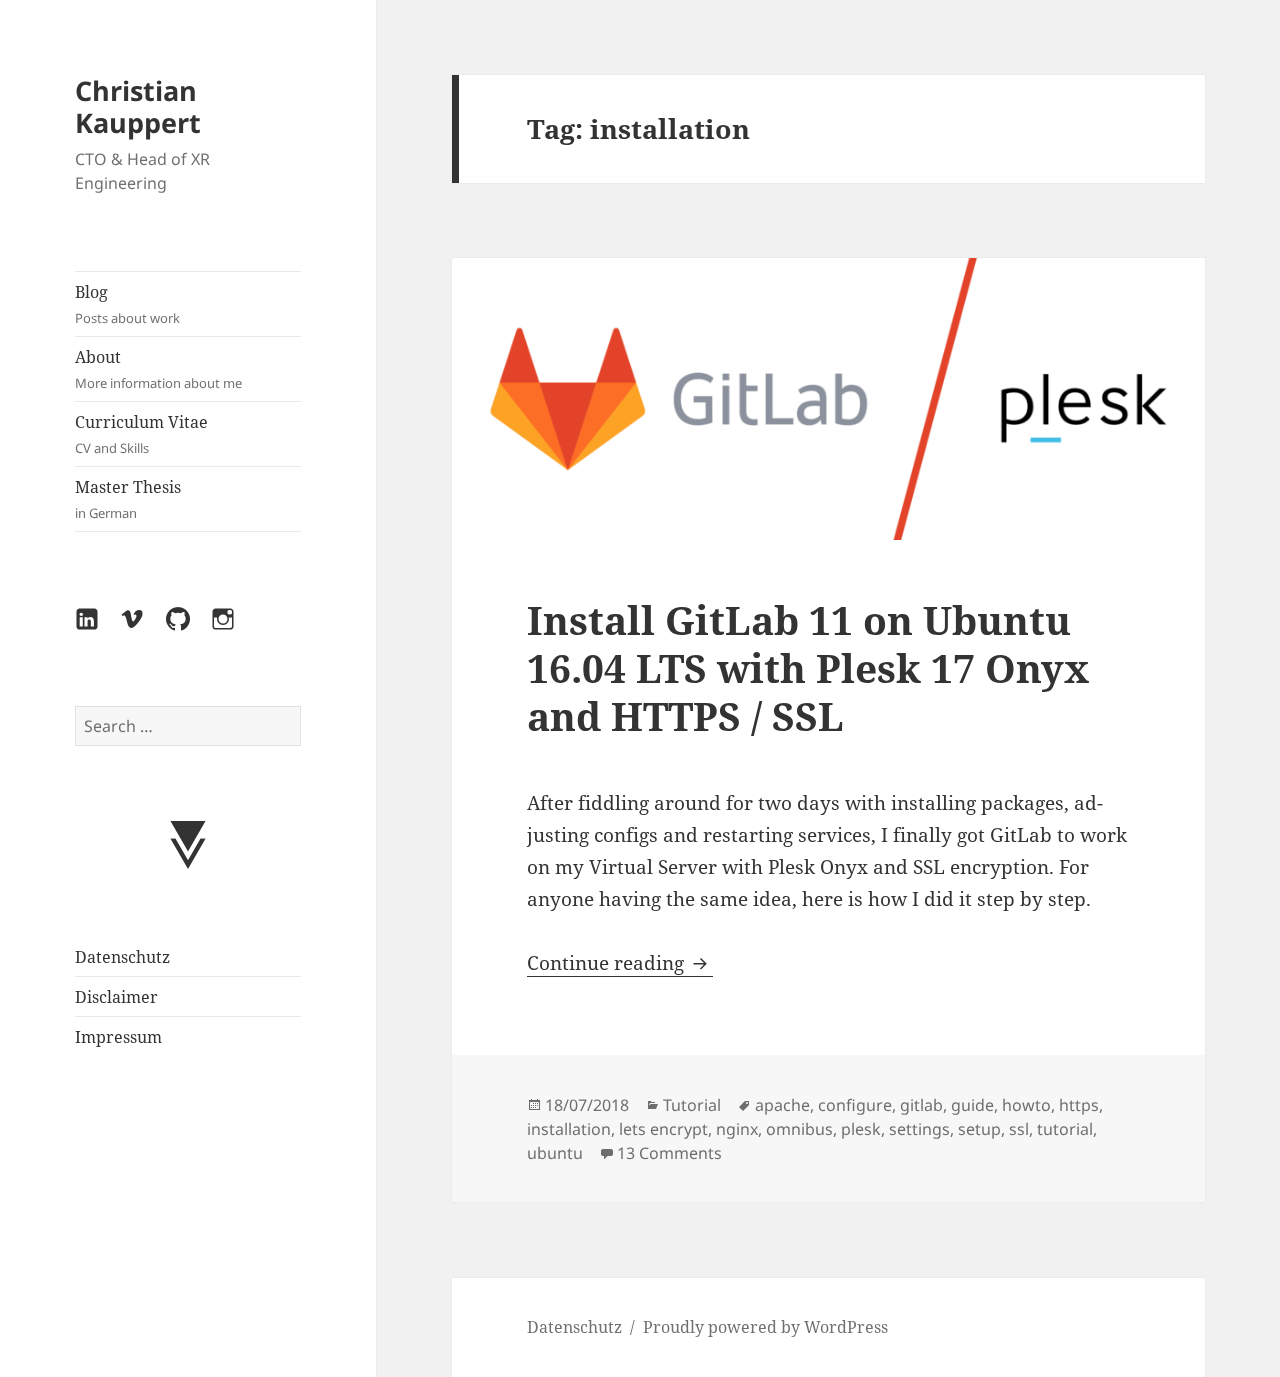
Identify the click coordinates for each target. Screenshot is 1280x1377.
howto (1026, 1105)
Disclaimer (116, 997)
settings (919, 1129)
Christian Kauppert (138, 106)
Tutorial (692, 1105)
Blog (127, 304)
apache (782, 1105)
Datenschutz (122, 957)
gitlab (921, 1105)
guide (972, 1105)
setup (979, 1129)
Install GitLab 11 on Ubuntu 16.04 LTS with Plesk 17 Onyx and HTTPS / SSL (808, 667)
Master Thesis (128, 499)
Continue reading (620, 963)
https (1079, 1105)
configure (855, 1105)
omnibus (799, 1129)
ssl (1019, 1129)
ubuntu (555, 1153)
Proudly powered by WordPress (765, 1327)
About (158, 369)
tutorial (1065, 1129)
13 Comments (669, 1153)
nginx (737, 1129)
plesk (861, 1129)
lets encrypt (663, 1129)
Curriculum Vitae (141, 434)
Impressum (118, 1037)
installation (569, 1129)
